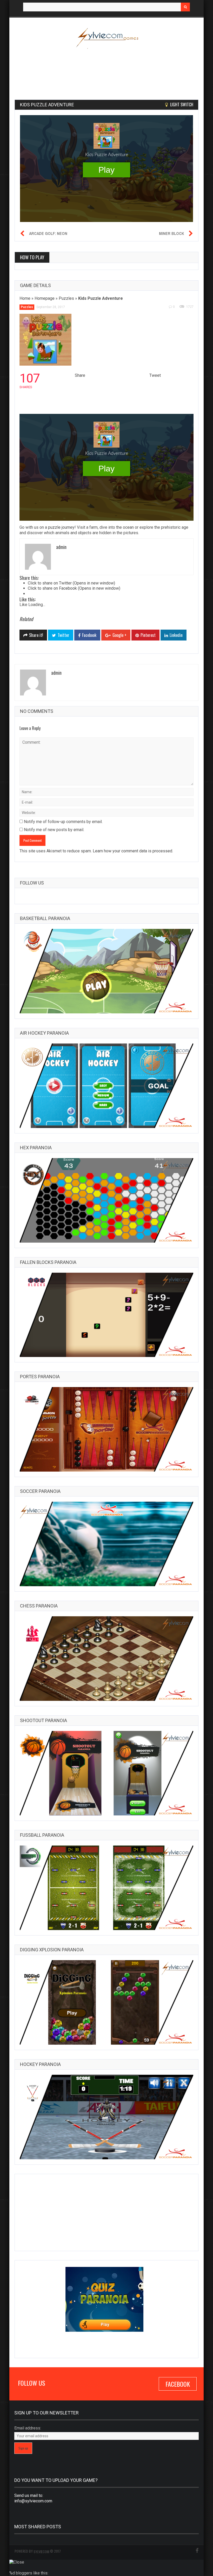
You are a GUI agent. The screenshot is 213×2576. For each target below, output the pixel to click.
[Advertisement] (109, 71)
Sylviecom (41, 2551)
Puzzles (66, 298)
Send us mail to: (29, 2495)
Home (25, 298)
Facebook (178, 2384)
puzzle (54, 527)
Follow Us (32, 883)
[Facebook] (197, 2551)
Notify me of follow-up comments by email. (63, 822)
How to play (32, 257)
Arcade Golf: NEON (48, 233)
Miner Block (171, 233)
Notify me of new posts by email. (54, 830)
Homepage (45, 298)
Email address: (28, 2428)
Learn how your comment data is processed (132, 851)
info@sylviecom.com (33, 2501)
